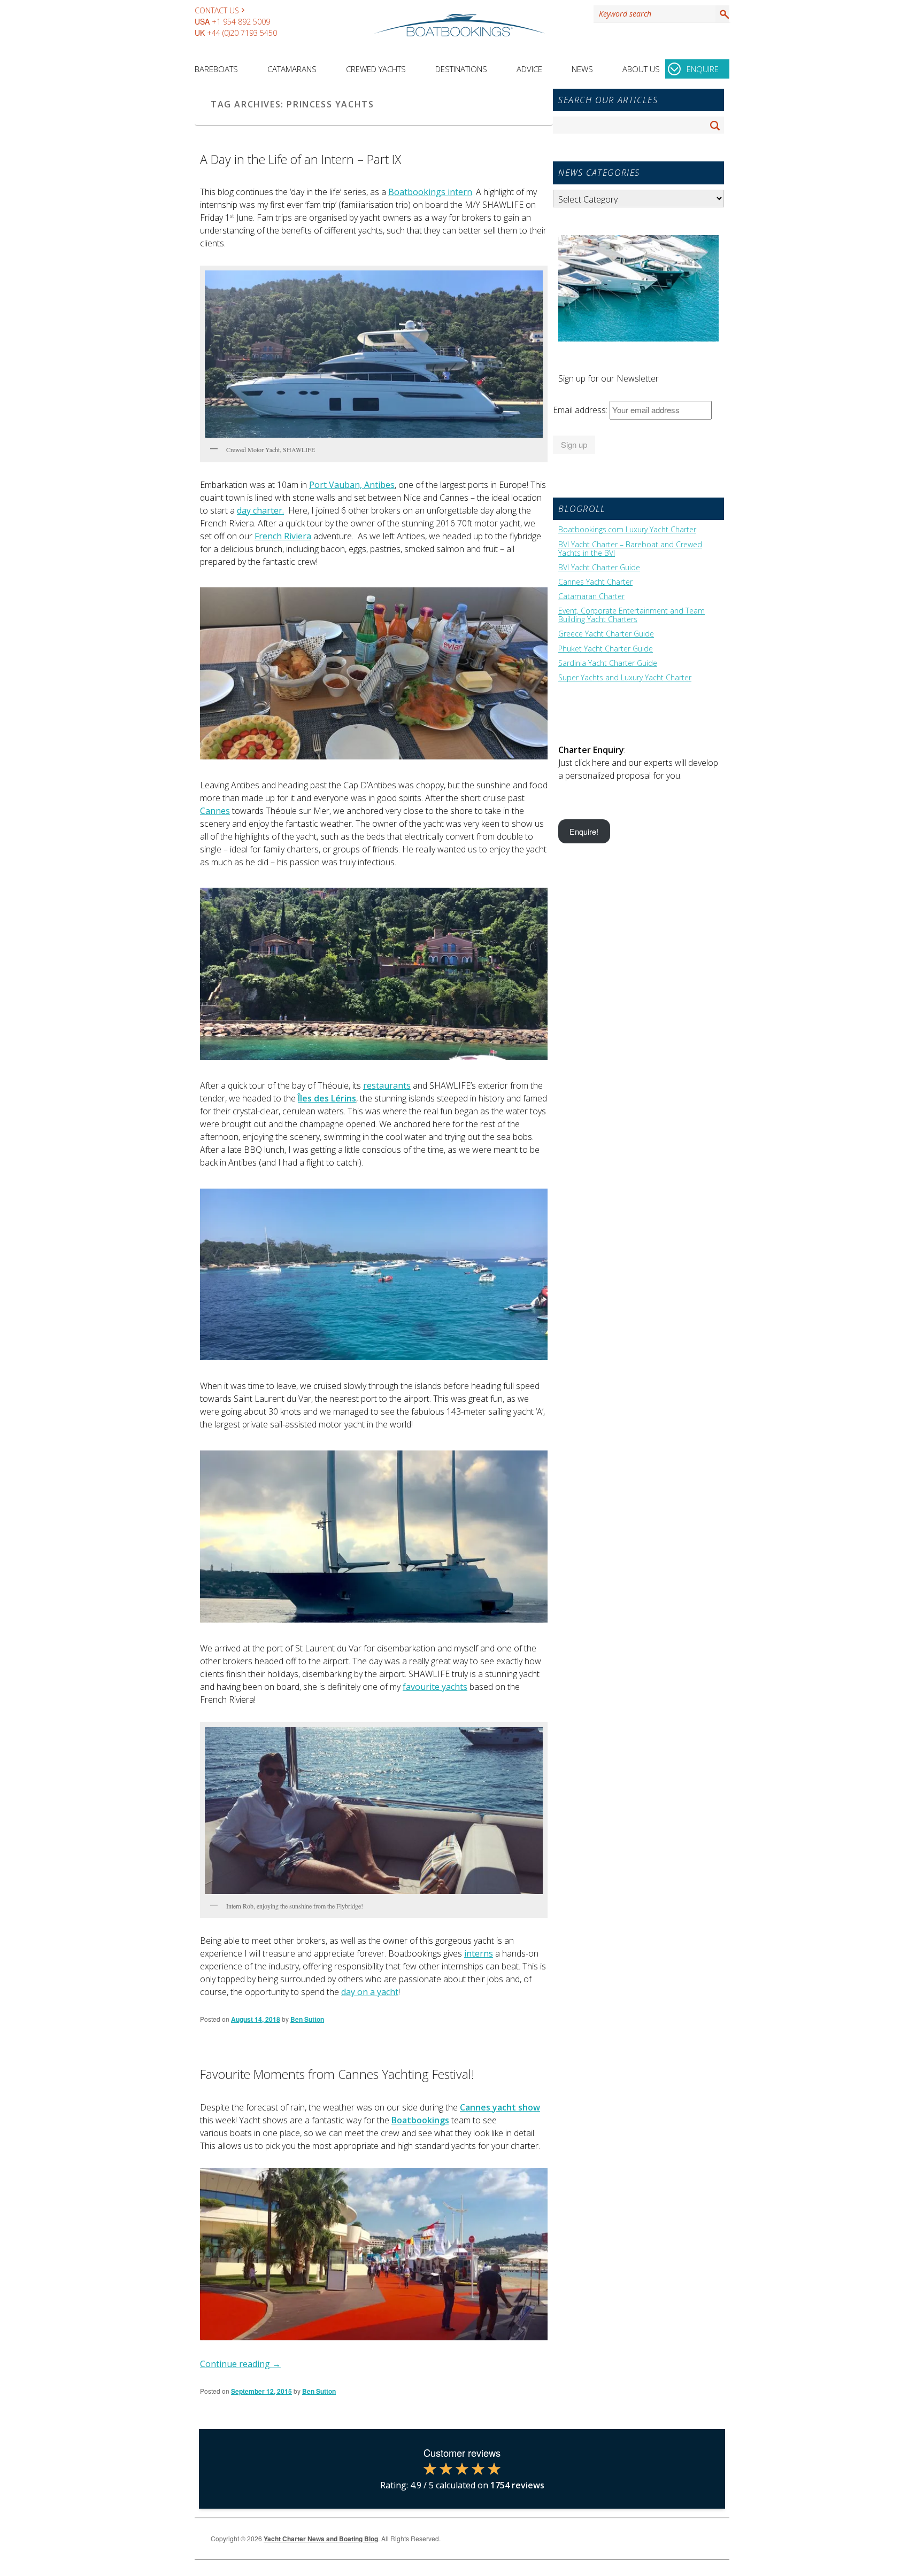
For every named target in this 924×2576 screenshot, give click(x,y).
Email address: (581, 410)
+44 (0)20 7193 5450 (242, 33)
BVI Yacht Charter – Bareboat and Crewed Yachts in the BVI (630, 549)
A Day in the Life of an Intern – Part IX (301, 159)
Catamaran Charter (591, 596)
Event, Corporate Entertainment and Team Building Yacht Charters (632, 615)
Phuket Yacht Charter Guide (606, 649)
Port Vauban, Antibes (352, 485)
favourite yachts (435, 1687)
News (582, 69)
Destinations (461, 69)
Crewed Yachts (376, 69)
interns (479, 1953)
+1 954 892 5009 (241, 22)
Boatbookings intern (430, 192)
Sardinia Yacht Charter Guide (608, 663)
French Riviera (283, 536)
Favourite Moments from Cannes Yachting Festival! (337, 2074)
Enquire (703, 69)
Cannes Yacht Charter (595, 582)
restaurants (387, 1085)
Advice (529, 69)
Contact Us (217, 10)
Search (722, 14)
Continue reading (240, 2364)
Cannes (215, 811)
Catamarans (292, 69)
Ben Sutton (307, 2019)
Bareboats (216, 69)
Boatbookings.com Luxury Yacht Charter (627, 530)
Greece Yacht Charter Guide (606, 634)
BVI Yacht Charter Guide (599, 568)
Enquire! (584, 831)
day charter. (260, 510)
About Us (641, 69)
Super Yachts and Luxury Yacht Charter (625, 678)
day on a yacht (370, 1992)
